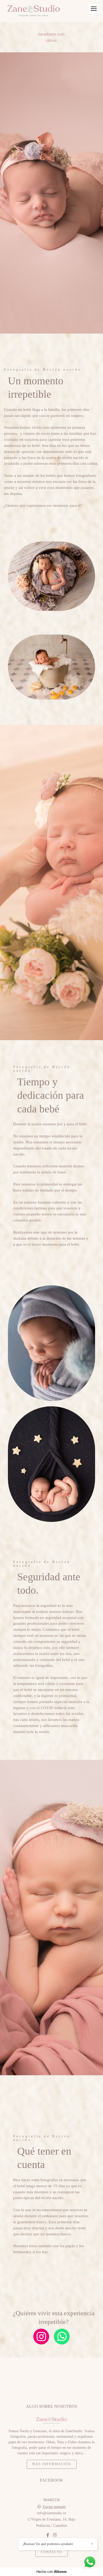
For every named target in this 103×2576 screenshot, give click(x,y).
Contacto (52, 2552)
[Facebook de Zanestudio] (48, 2535)
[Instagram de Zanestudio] (55, 2535)
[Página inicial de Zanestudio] (34, 11)
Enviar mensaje (54, 2507)
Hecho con (52, 2572)
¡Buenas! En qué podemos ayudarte (48, 2544)
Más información (52, 2464)
